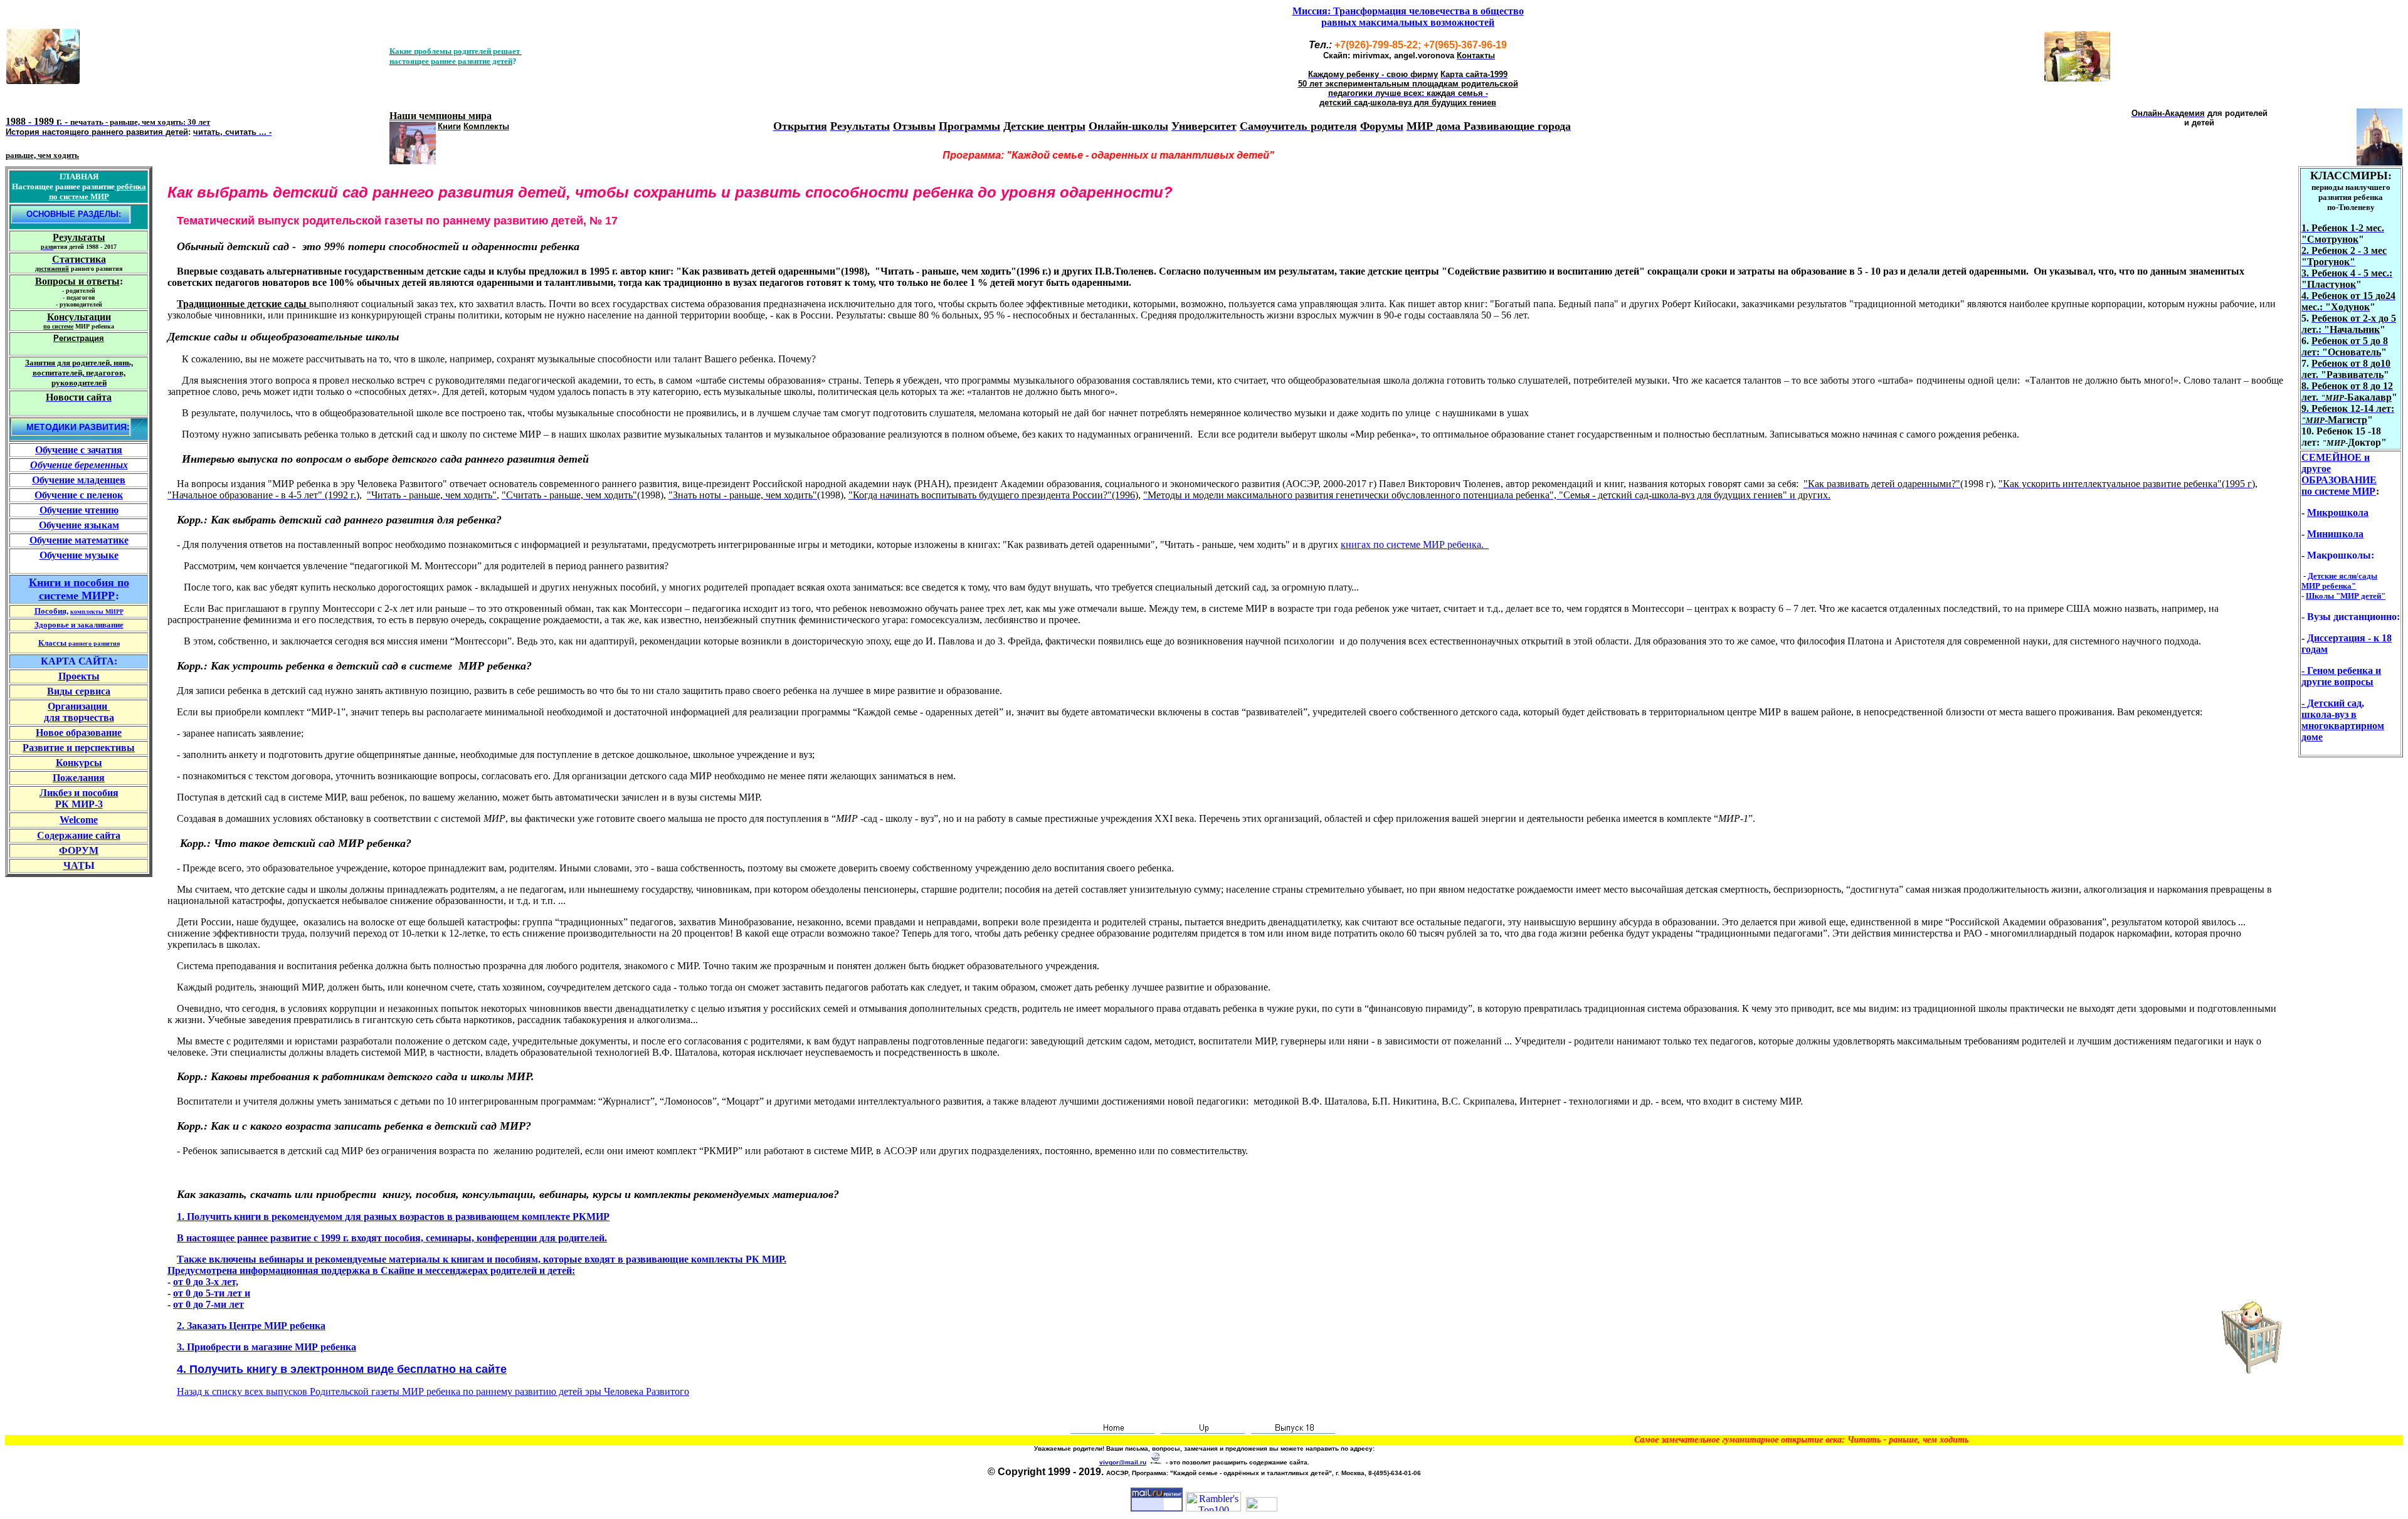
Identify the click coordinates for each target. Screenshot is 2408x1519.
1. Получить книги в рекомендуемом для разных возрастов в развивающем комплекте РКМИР (393, 1217)
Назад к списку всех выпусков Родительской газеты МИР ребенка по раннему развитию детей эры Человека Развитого (433, 1391)
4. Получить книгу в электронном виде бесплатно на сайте (342, 1369)
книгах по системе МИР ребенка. (1415, 544)
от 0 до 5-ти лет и (212, 1293)
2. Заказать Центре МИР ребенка (251, 1326)
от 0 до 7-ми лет (209, 1304)
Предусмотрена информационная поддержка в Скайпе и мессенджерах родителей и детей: (371, 1270)
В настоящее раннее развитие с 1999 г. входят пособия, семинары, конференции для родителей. (392, 1238)
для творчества (79, 717)
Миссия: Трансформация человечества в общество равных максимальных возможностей (1408, 17)
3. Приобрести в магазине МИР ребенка (267, 1347)
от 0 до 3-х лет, (206, 1282)
